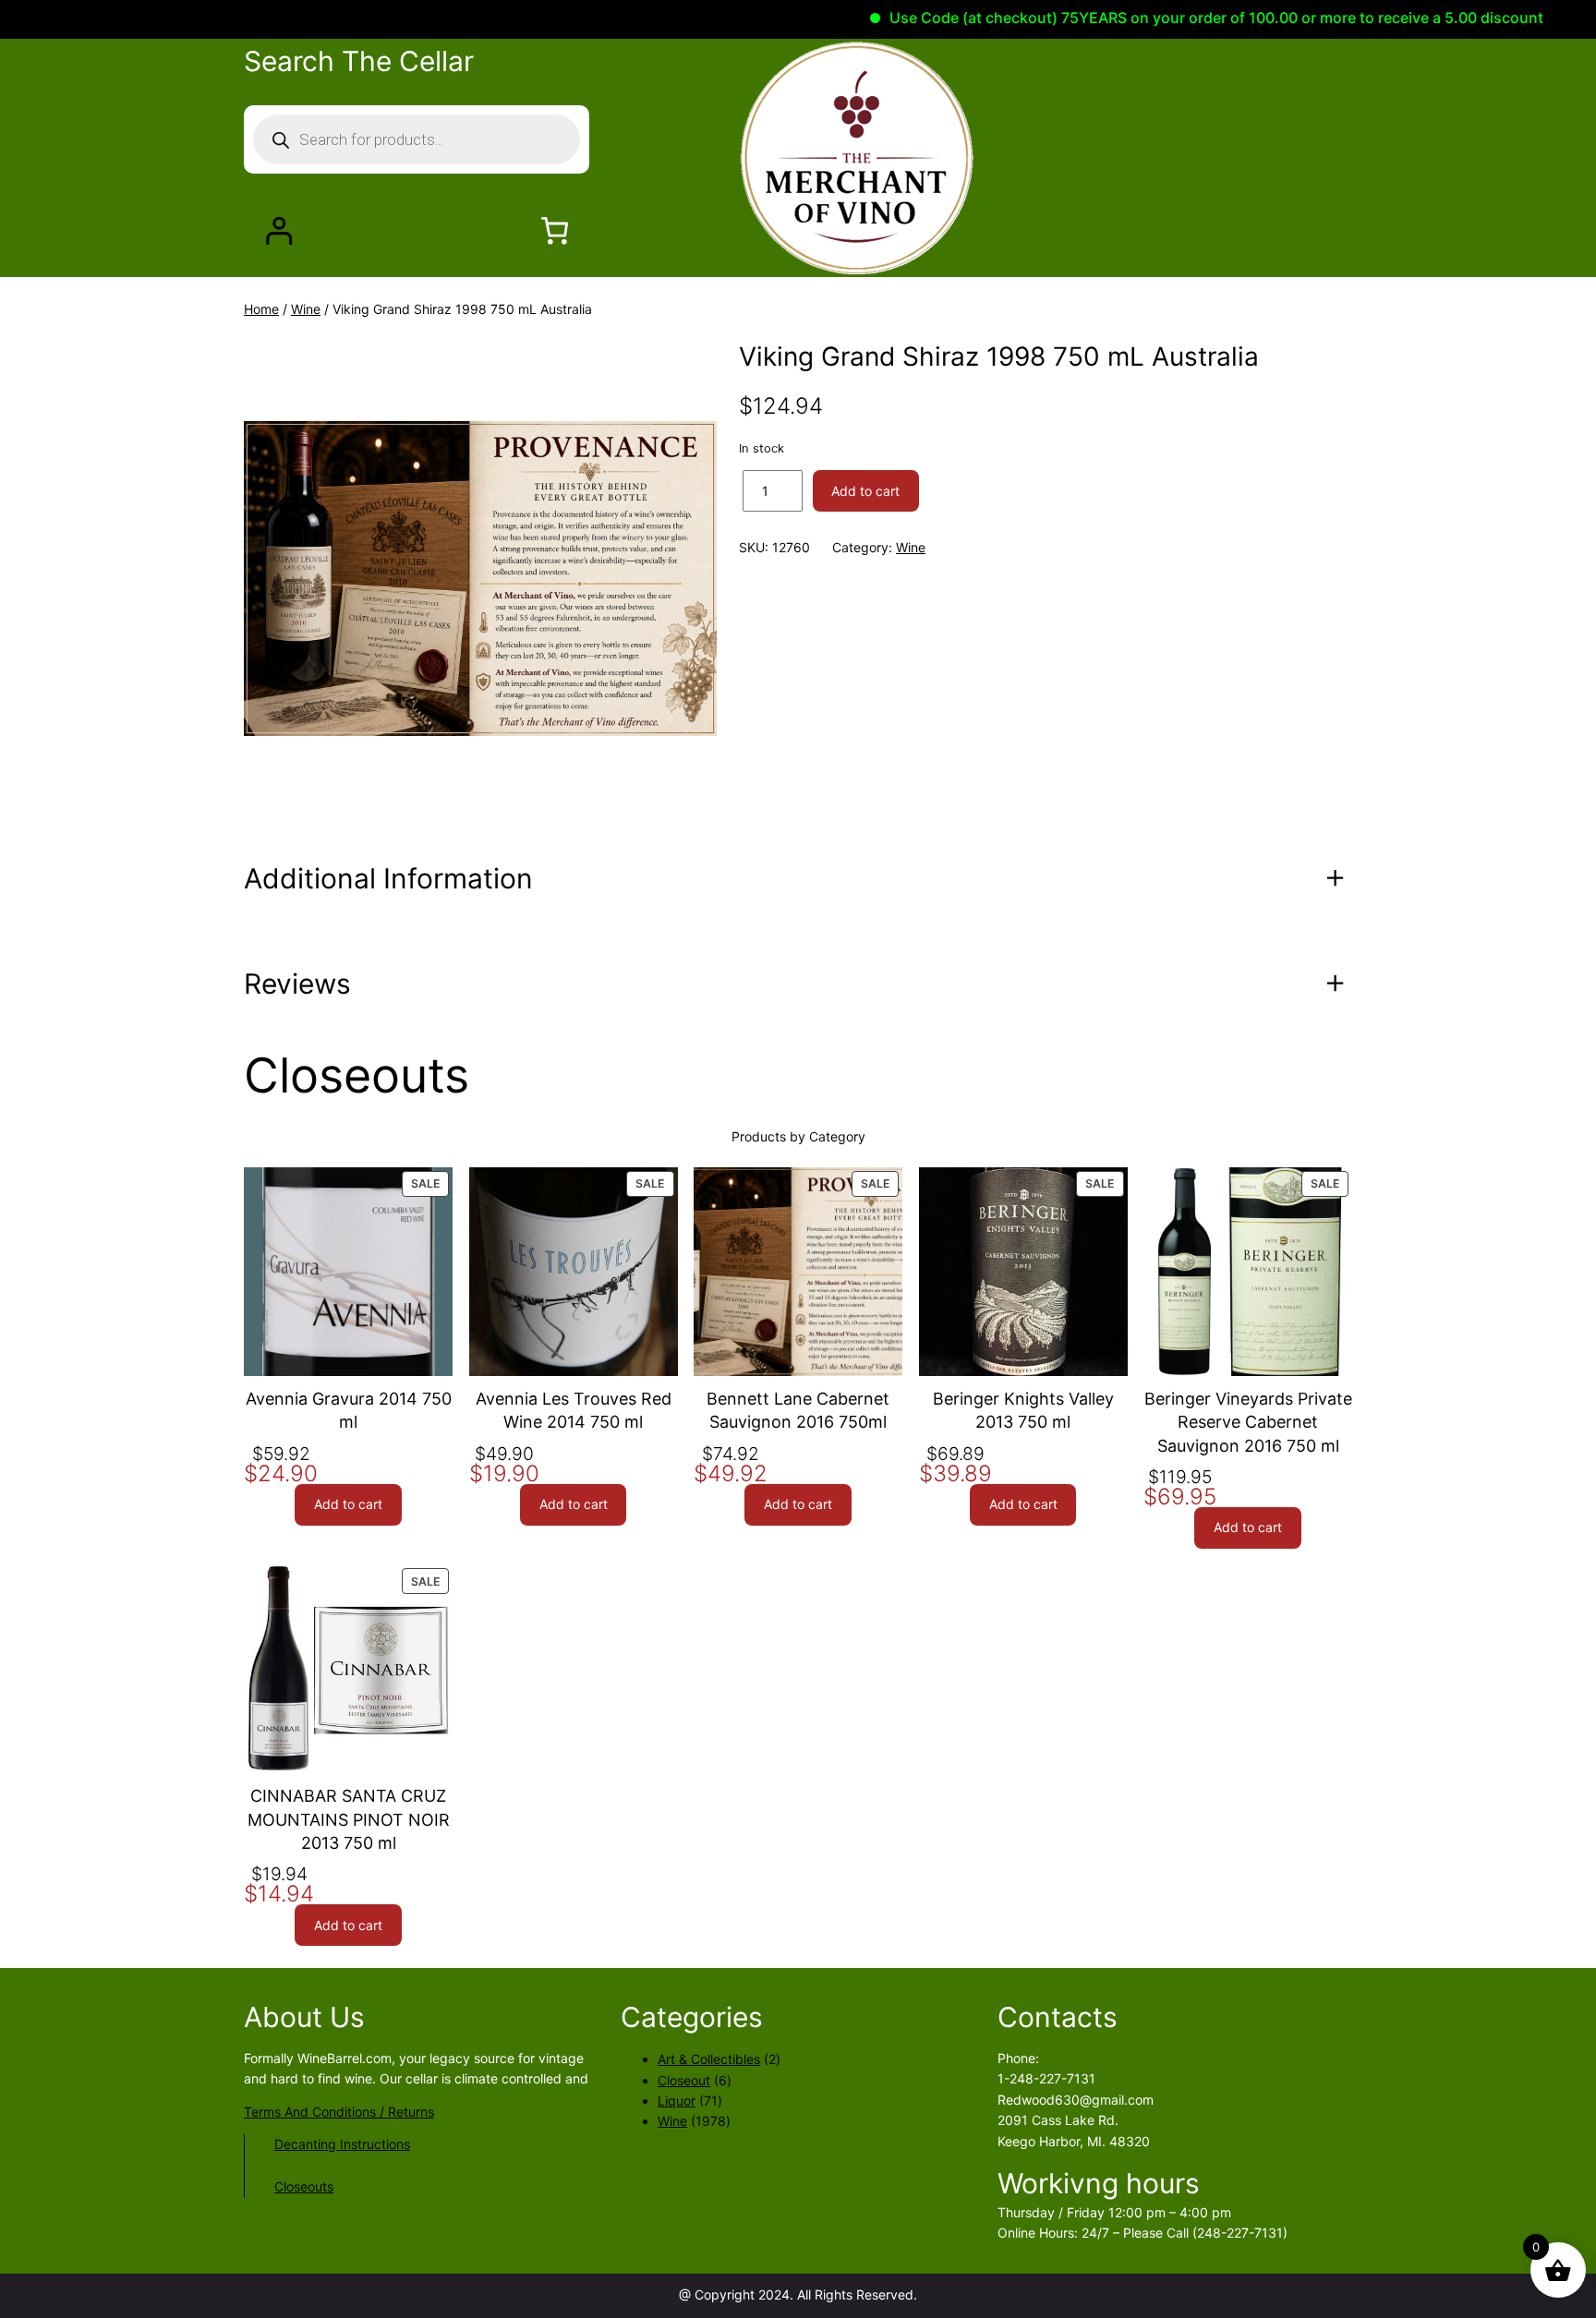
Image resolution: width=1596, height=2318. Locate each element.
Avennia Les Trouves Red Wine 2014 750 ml (574, 1410)
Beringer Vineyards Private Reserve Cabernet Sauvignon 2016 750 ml (1248, 1422)
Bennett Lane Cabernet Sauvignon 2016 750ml (798, 1410)
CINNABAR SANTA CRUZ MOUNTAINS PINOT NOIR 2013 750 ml (349, 1819)
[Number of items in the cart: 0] (555, 230)
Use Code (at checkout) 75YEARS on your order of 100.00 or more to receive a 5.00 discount (1161, 18)
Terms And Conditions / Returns (339, 2112)
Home (261, 309)
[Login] (278, 230)
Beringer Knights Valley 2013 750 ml (1023, 1410)
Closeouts (304, 2186)
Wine (306, 309)
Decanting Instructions (342, 2144)
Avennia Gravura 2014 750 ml (349, 1410)
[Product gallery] (480, 578)
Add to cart (865, 491)
